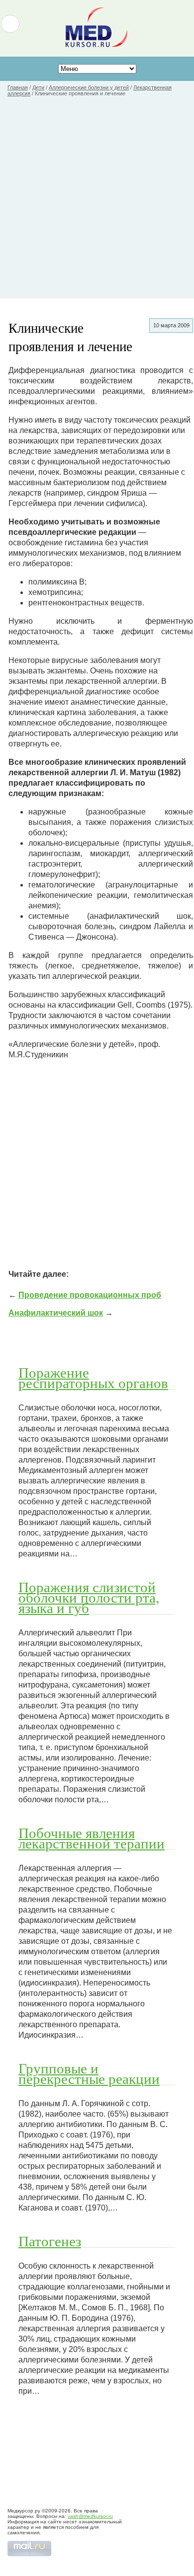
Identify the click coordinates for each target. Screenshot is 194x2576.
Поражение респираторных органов (93, 1377)
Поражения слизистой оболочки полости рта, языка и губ (89, 1597)
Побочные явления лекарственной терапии (92, 1838)
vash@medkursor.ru (90, 2516)
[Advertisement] (97, 202)
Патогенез (50, 2241)
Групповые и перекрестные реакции (89, 2073)
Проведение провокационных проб (90, 1295)
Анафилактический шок (56, 1313)
